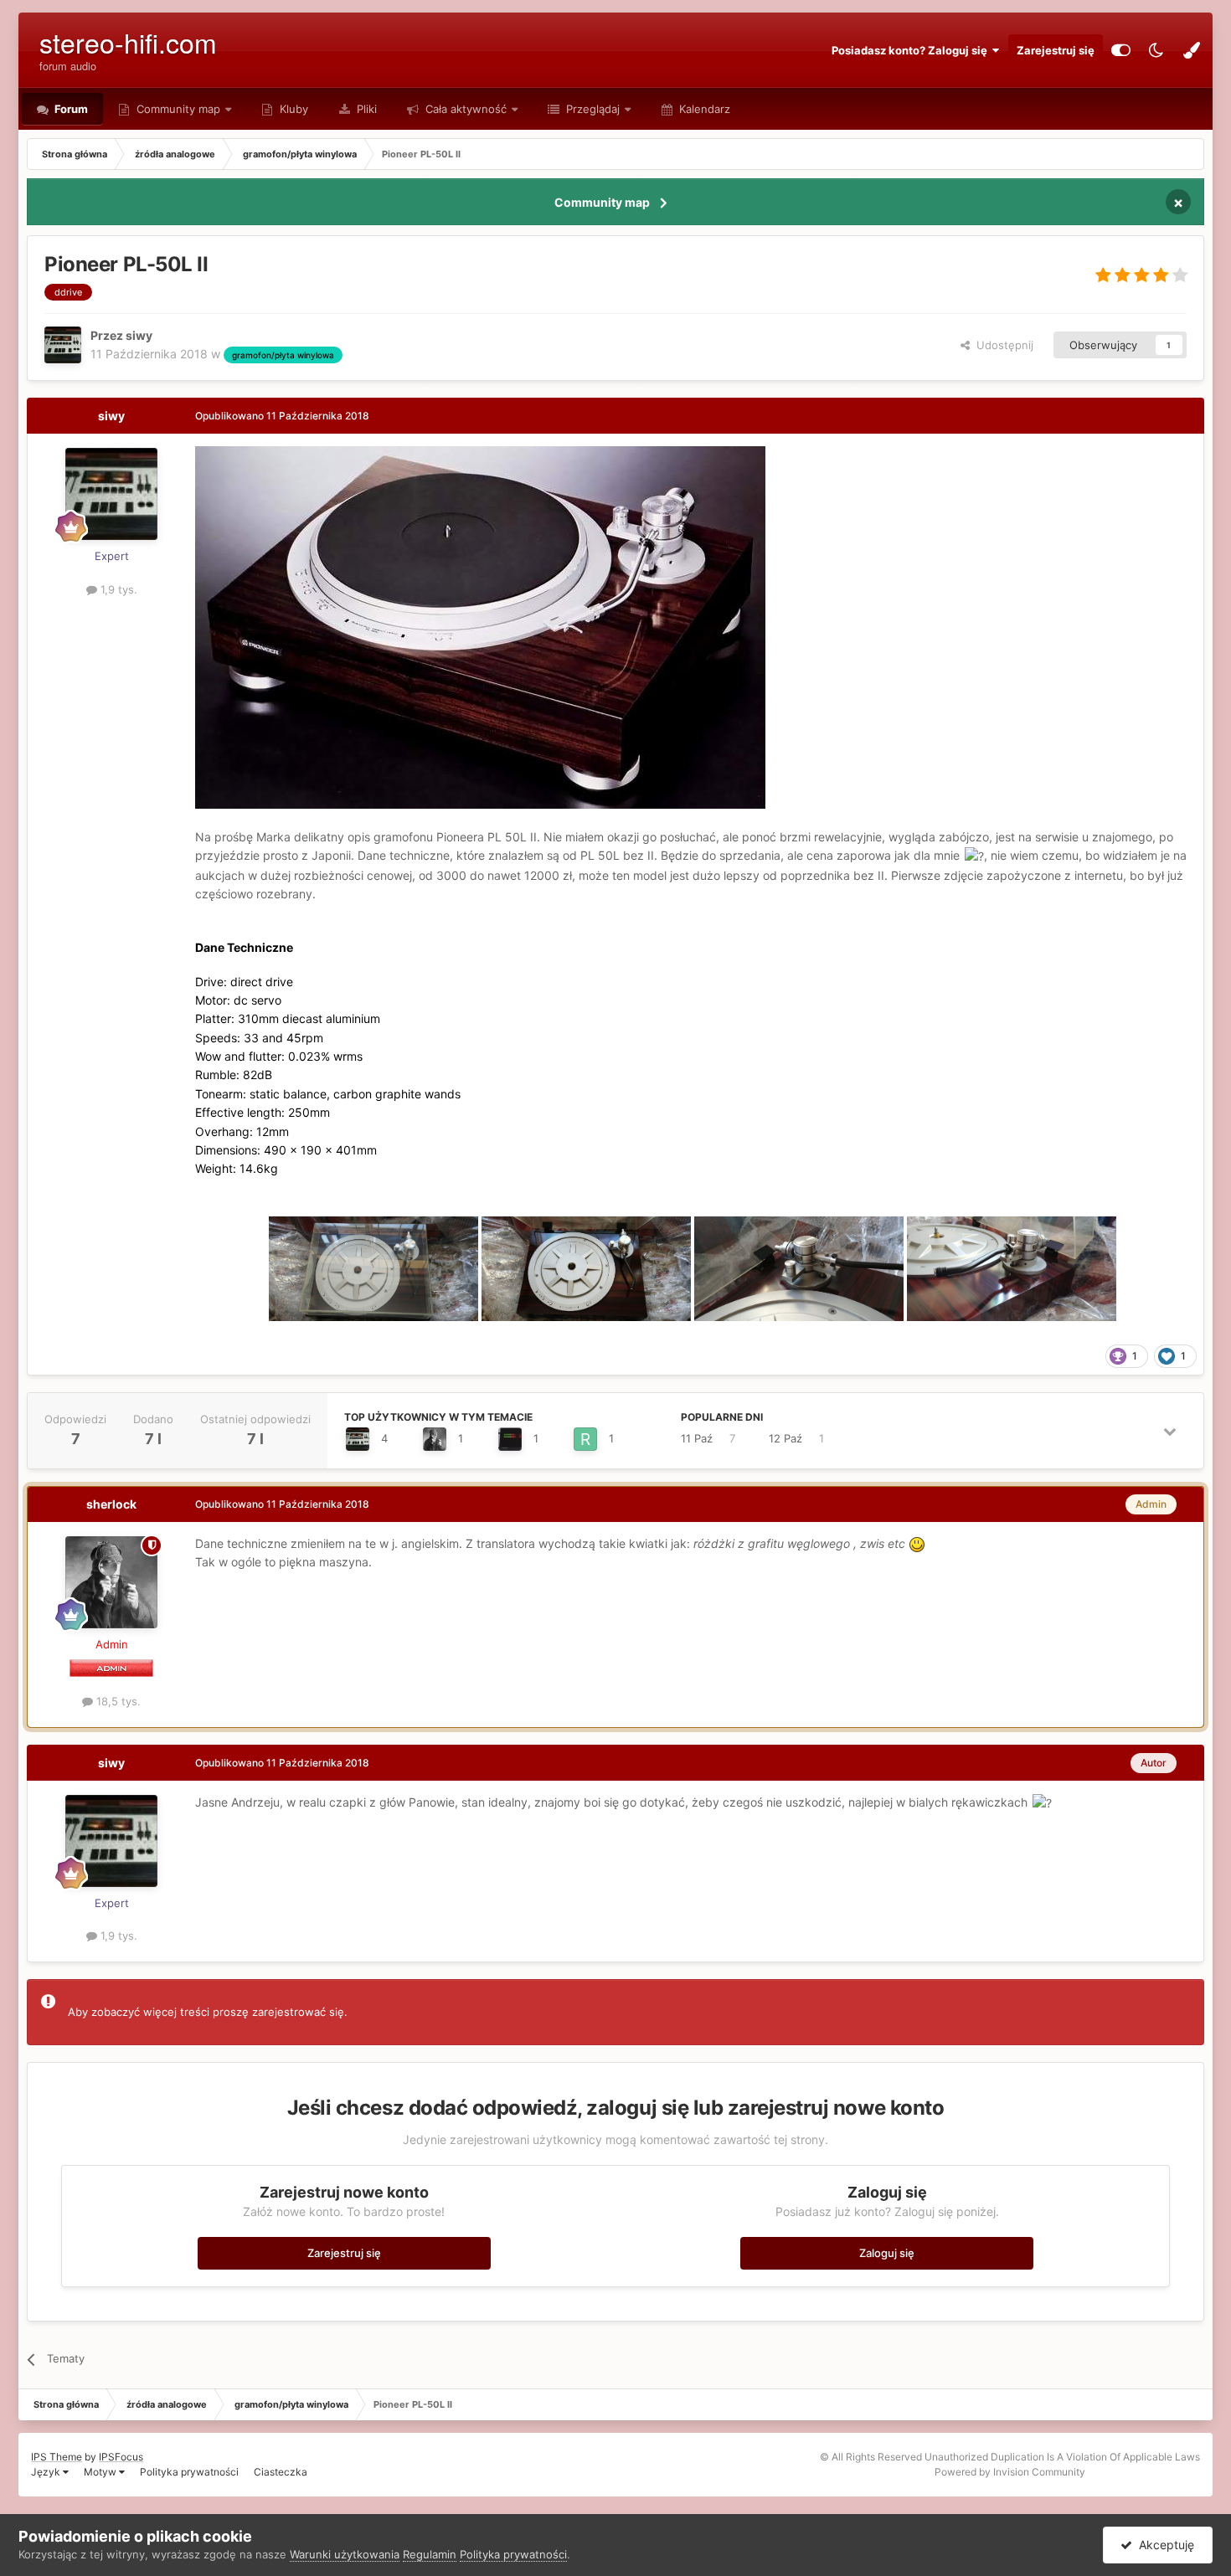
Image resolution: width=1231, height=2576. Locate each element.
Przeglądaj (591, 109)
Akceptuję (1163, 2545)
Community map (178, 109)
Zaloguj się (887, 2253)
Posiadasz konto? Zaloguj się (912, 50)
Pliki (365, 109)
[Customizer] (1121, 50)
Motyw (101, 2472)
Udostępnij (1002, 345)
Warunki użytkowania (345, 2554)
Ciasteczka (281, 2472)
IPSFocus (121, 2457)
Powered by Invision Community (1010, 2472)
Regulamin (430, 2554)
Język (47, 2472)
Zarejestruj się (1056, 50)
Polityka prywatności (189, 2472)
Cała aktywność (464, 109)
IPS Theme (57, 2457)
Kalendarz (703, 109)
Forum (70, 109)
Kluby (292, 109)
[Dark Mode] (1156, 50)
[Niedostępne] (480, 626)
